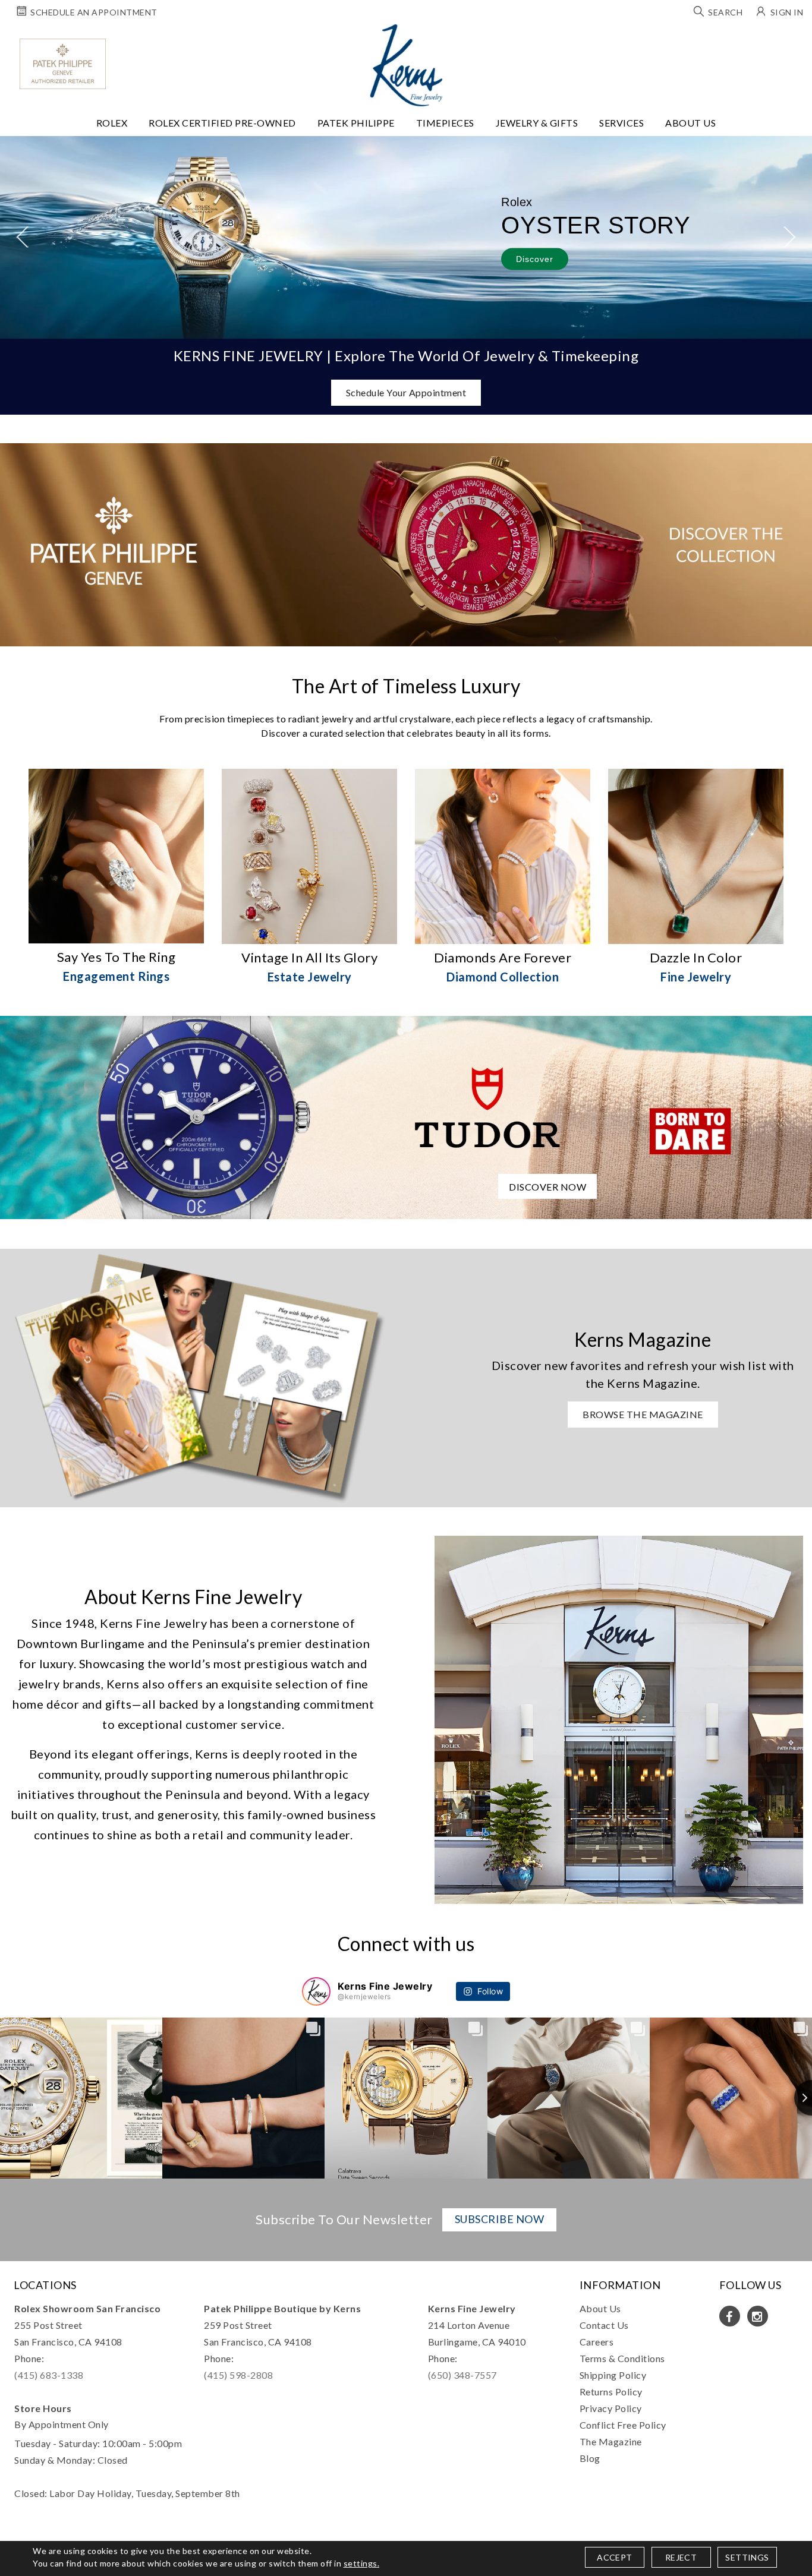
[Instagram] (758, 2316)
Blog (590, 2458)
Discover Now (547, 1187)
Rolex (112, 123)
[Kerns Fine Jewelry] (406, 65)
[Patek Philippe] (63, 64)
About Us (690, 123)
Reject (681, 2557)
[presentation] (22, 237)
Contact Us (604, 2325)
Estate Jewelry (310, 977)
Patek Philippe (356, 123)
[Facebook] (730, 2316)
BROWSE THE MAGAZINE (643, 1414)
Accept (614, 2557)
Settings (747, 2557)
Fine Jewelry (696, 977)
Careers (597, 2342)
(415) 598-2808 (238, 2375)
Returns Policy (611, 2392)
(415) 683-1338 (49, 2375)
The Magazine (611, 2441)
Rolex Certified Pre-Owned (222, 123)
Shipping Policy (613, 2375)
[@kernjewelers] (316, 1991)
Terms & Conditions (622, 2358)
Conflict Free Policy (623, 2425)
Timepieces (445, 123)
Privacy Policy (611, 2408)
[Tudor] (406, 1116)
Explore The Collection (228, 265)
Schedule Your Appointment (406, 392)
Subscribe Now (500, 2219)
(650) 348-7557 (462, 2375)
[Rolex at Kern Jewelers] (792, 39)
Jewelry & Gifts (537, 123)
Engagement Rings (116, 976)
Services (621, 123)
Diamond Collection (503, 977)
